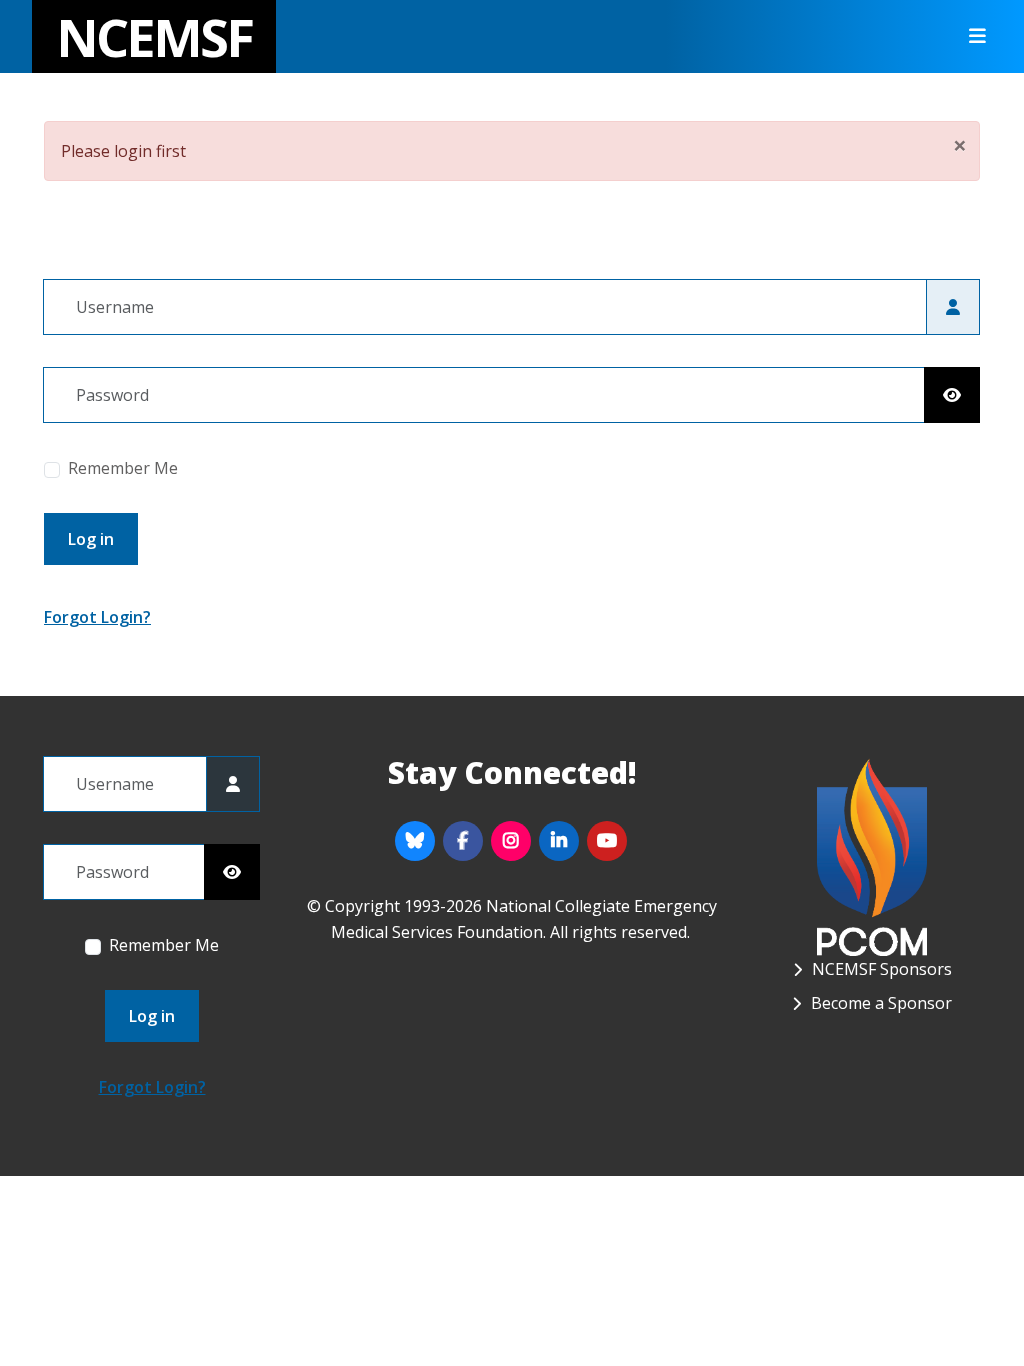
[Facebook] (463, 841)
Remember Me (123, 468)
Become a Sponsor (881, 1003)
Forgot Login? (97, 617)
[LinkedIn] (559, 841)
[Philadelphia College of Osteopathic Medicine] (871, 855)
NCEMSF (154, 36)
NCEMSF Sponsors (882, 969)
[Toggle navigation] (971, 37)
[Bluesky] (415, 841)
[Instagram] (511, 841)
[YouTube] (607, 841)
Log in (91, 539)
